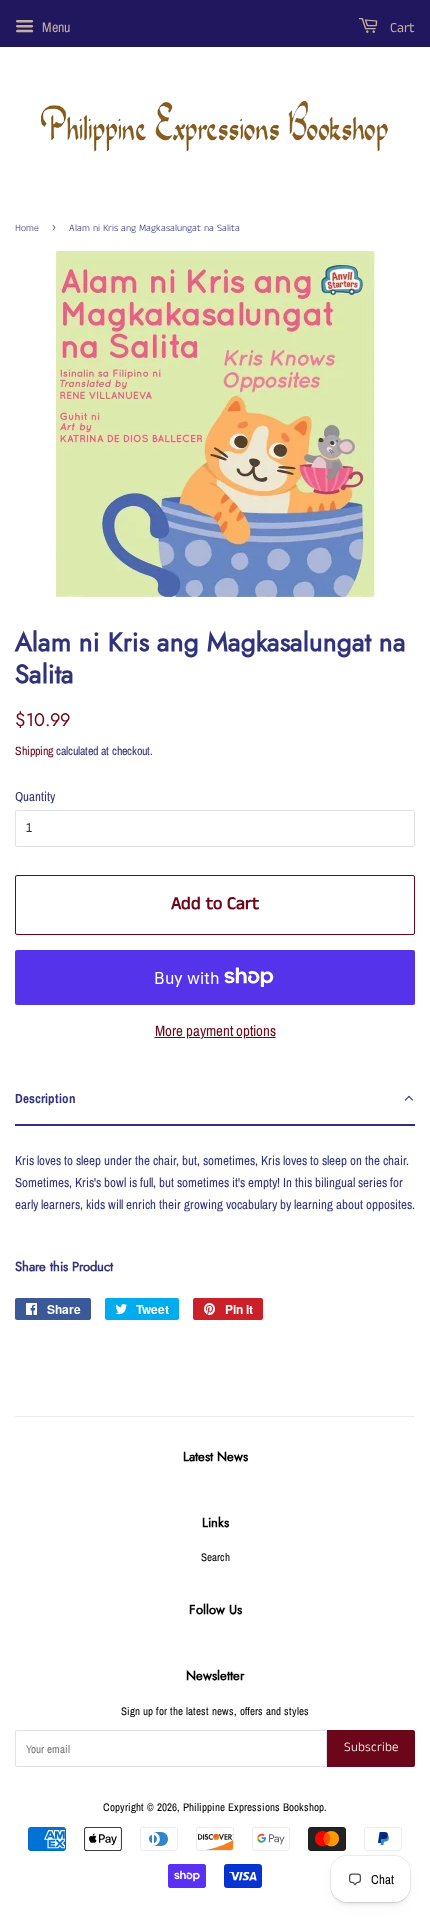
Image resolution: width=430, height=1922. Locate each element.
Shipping (34, 751)
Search (215, 1557)
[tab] (215, 1100)
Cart (400, 28)
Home (27, 228)
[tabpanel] (215, 1176)
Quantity (35, 796)
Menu (54, 27)
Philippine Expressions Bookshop (253, 1807)
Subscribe (371, 1747)
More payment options (215, 1030)
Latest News (215, 1456)
